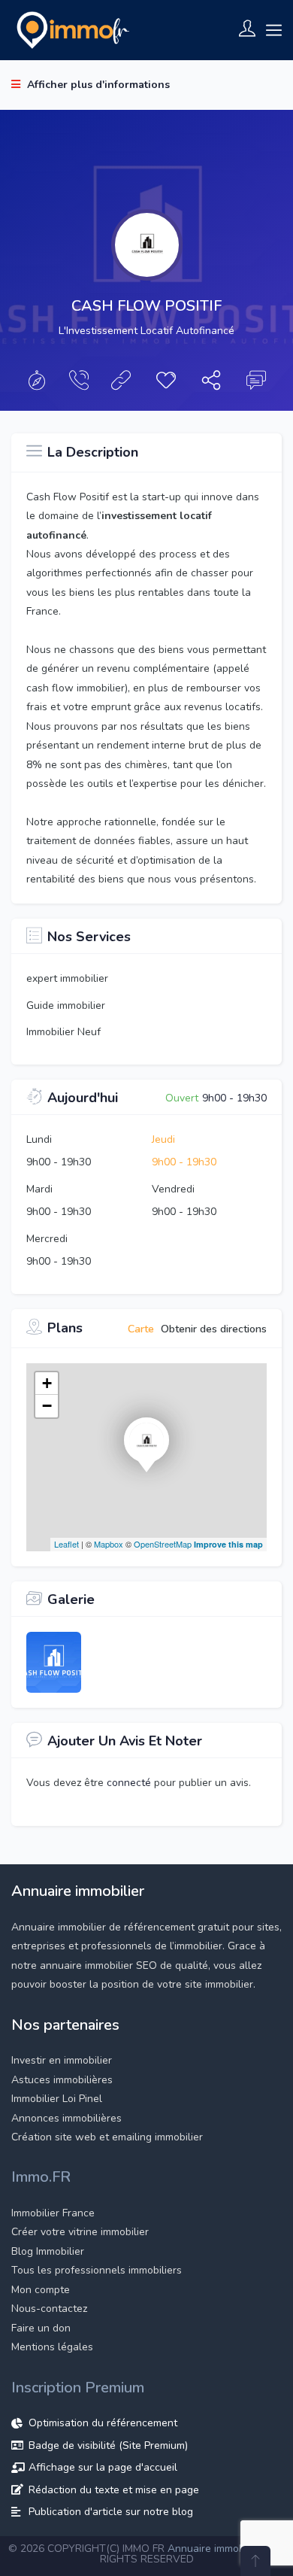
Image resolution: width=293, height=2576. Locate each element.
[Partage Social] (211, 384)
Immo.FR (41, 2177)
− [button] (47, 1406)
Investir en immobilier (62, 2060)
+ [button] (47, 1383)
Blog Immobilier (48, 2251)
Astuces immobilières (62, 2080)
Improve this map (228, 1544)
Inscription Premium (78, 2388)
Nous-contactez (49, 2309)
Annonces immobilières (66, 2118)
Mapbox (109, 1544)
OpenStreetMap (163, 1544)
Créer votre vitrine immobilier (80, 2232)
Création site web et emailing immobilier (107, 2137)
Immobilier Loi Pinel (57, 2099)
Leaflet (66, 1544)
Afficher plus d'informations (97, 85)
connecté (130, 1783)
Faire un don (41, 2328)
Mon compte (41, 2290)
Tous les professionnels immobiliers (97, 2270)
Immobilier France (53, 2213)
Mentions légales (52, 2347)
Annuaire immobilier (215, 2549)
